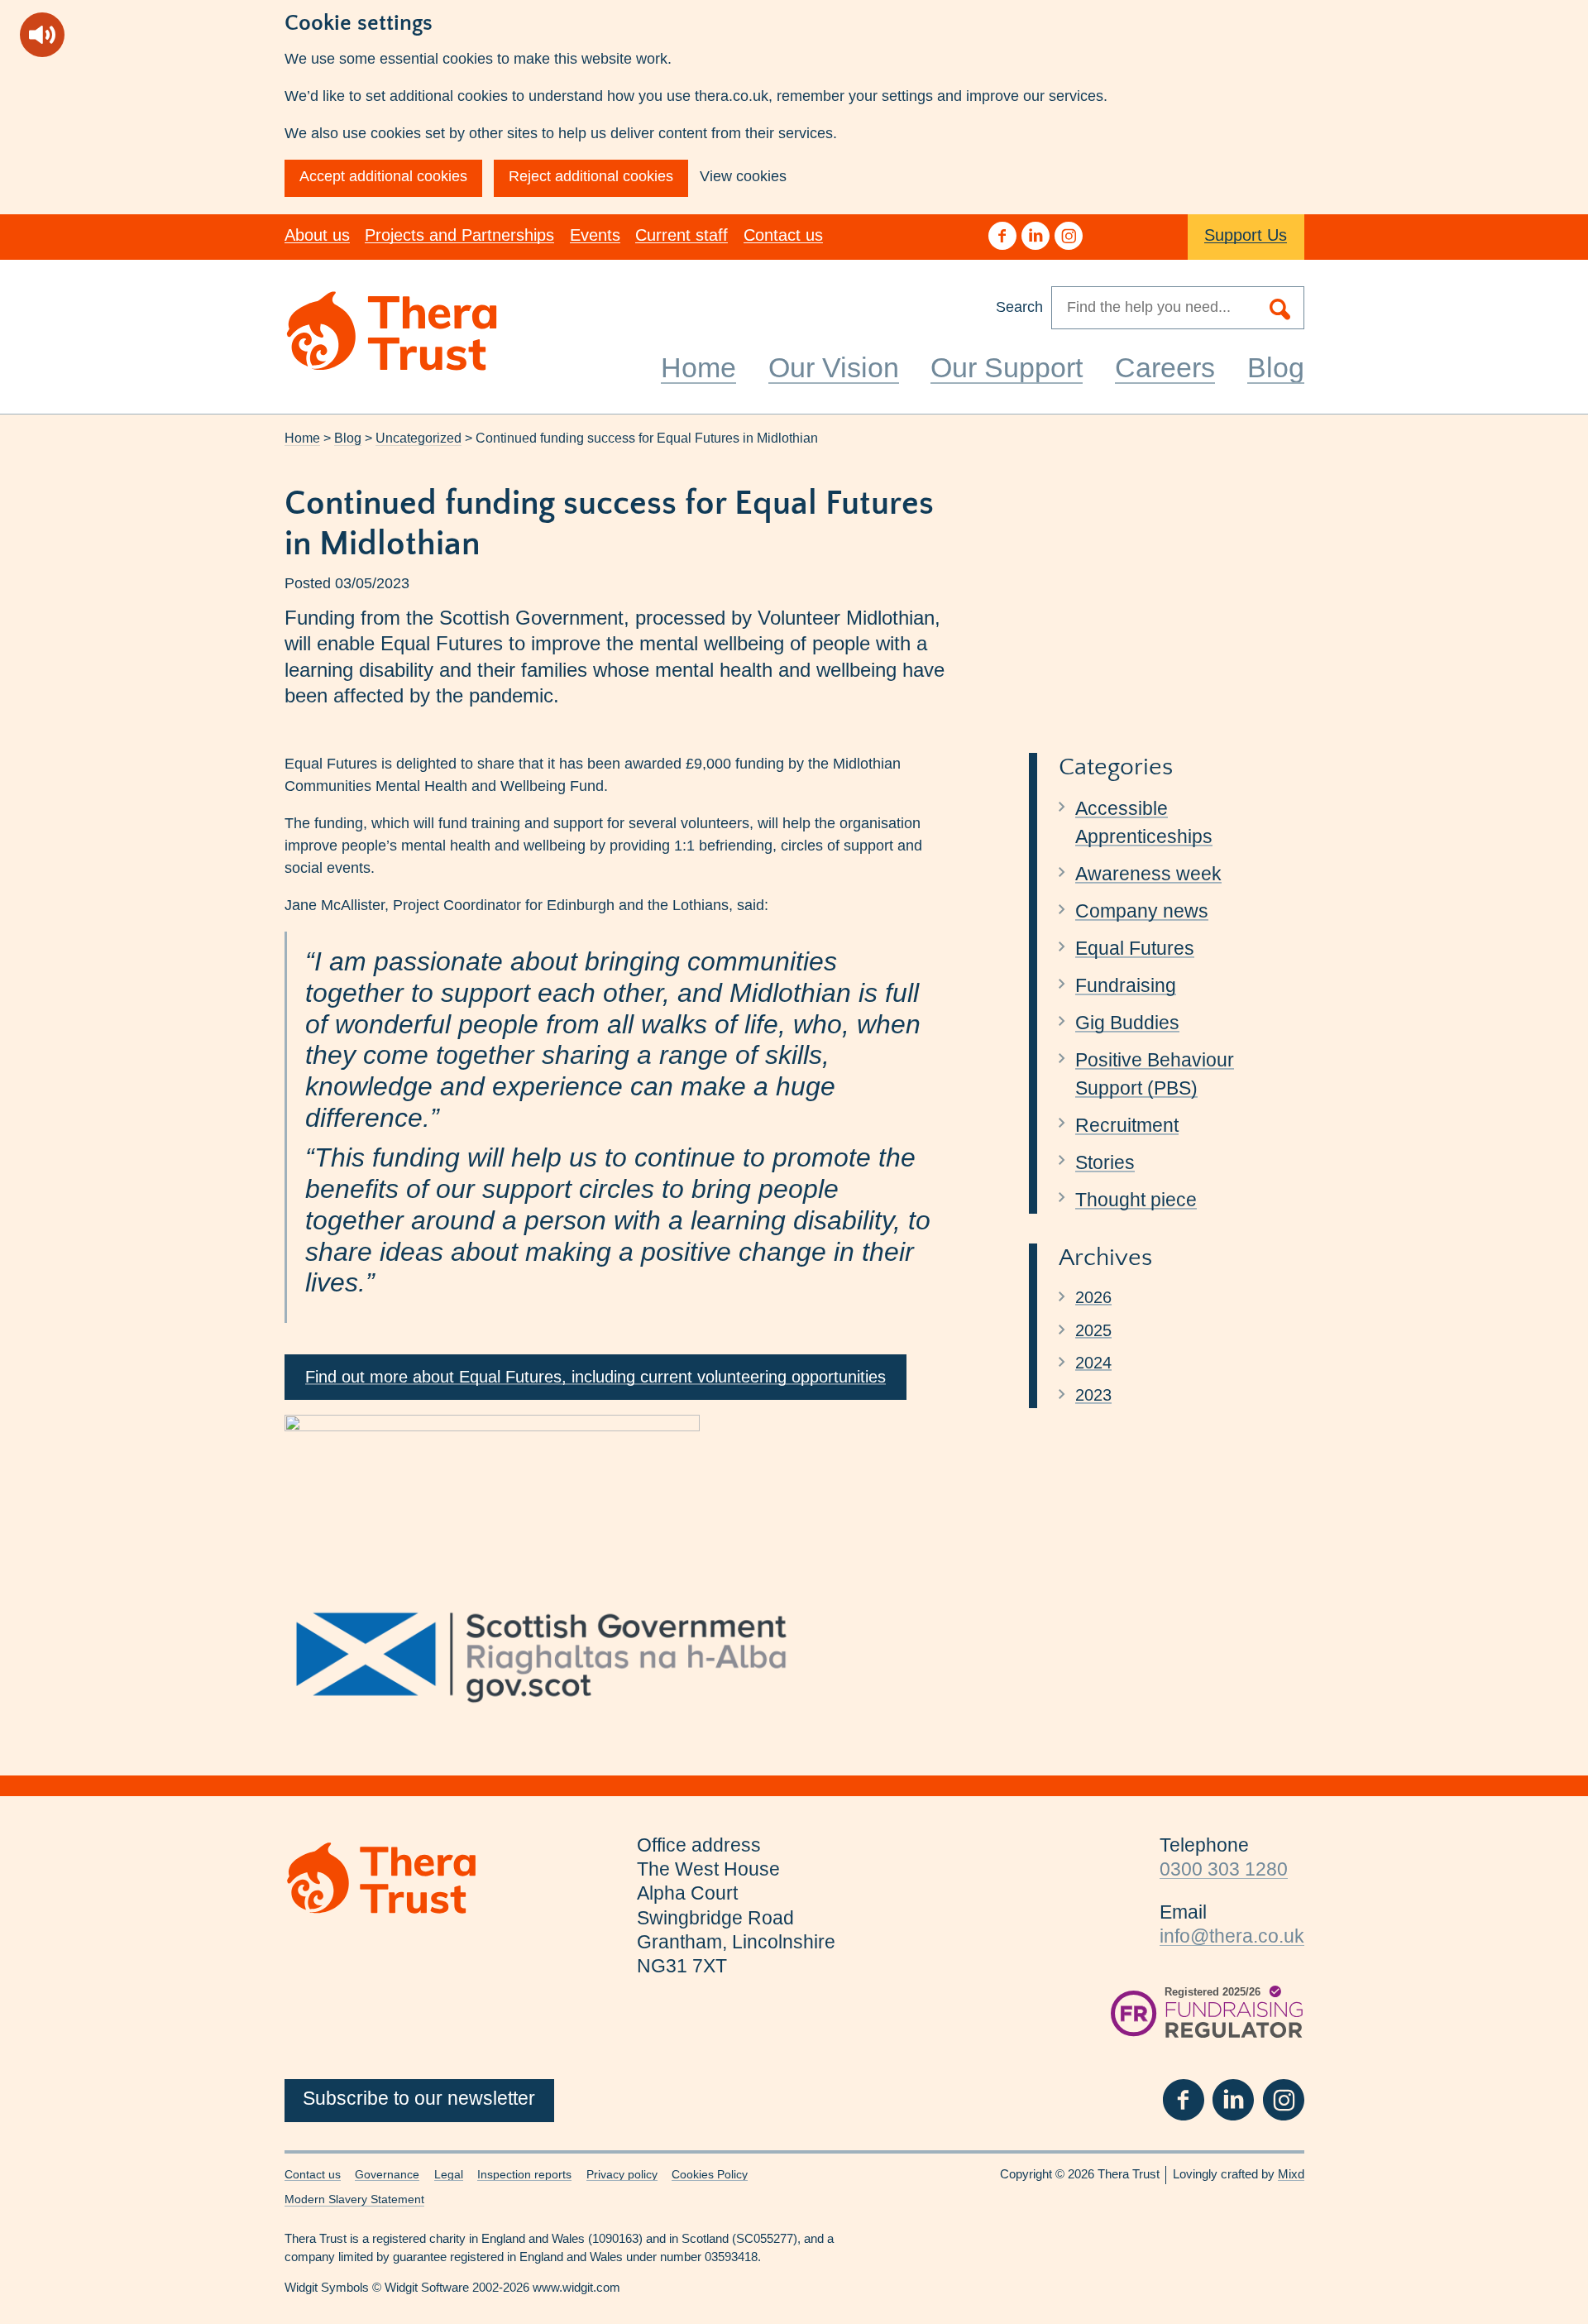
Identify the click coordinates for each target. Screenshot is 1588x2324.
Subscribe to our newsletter (419, 2099)
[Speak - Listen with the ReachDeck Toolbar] (42, 35)
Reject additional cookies (591, 176)
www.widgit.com (576, 2288)
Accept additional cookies (383, 176)
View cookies (743, 176)
